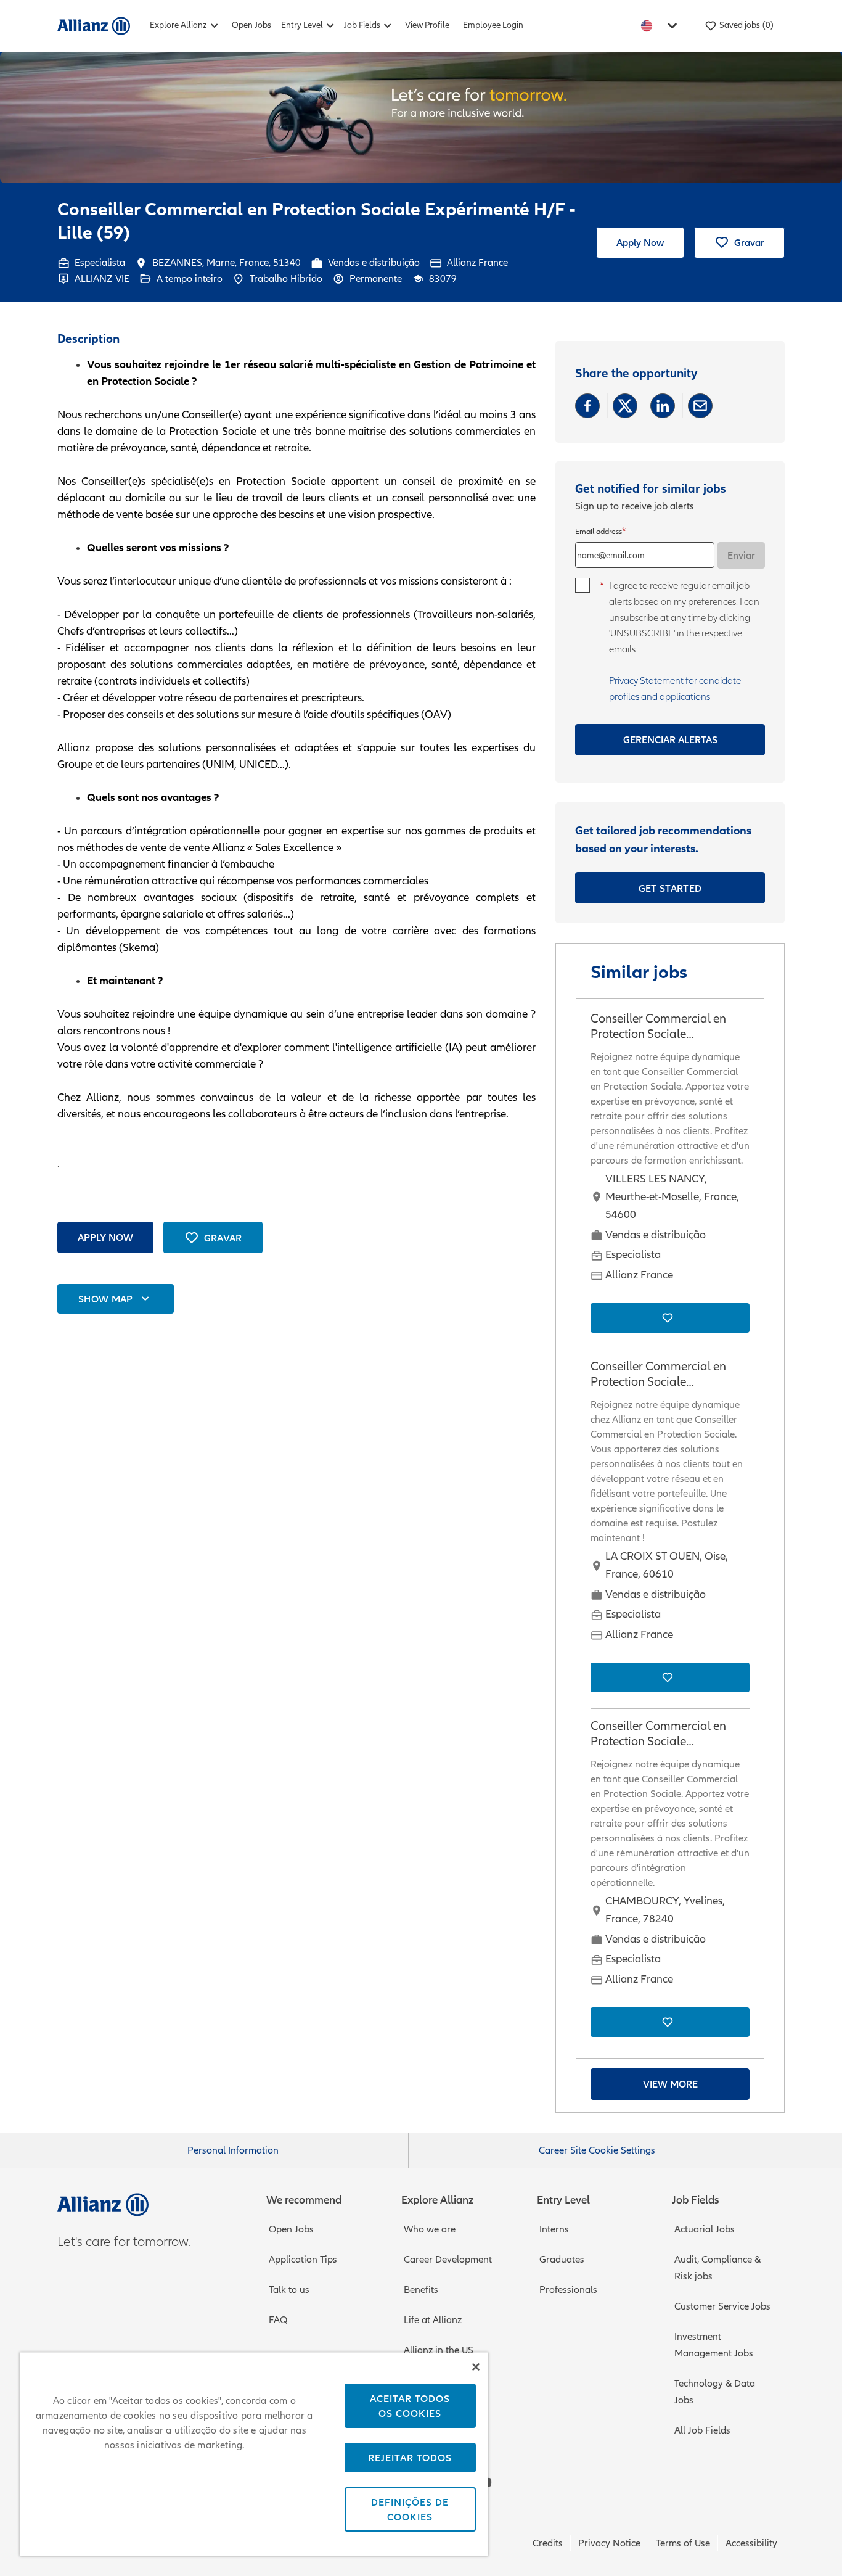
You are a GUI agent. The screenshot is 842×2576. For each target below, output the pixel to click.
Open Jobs (251, 25)
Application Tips (303, 2260)
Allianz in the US (439, 2350)
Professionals (568, 2290)
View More (670, 2084)
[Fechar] (476, 2367)
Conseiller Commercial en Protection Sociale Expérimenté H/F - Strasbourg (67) (670, 1027)
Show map (106, 1299)
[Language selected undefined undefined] (661, 26)
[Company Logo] (94, 25)
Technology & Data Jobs (715, 2392)
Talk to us (289, 2290)
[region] (254, 2454)
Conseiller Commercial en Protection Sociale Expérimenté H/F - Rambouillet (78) (658, 1734)
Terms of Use (683, 2543)
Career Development (448, 2260)
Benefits (421, 2290)
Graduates (562, 2260)
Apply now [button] (105, 1237)
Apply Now (640, 242)
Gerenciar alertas (670, 739)
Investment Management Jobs (714, 2345)
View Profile (427, 25)
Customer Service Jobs (722, 2306)
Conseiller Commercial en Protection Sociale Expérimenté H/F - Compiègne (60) (658, 1375)
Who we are (430, 2229)
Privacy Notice (609, 2543)
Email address (599, 532)
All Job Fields (702, 2430)
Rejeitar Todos (410, 2458)
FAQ (278, 2320)
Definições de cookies (410, 2509)
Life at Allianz (433, 2320)
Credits (548, 2543)
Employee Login (493, 25)
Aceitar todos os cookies (410, 2406)
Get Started (670, 888)
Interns (554, 2229)
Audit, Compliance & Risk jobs (717, 2268)
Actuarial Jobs (705, 2229)
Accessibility (751, 2543)
